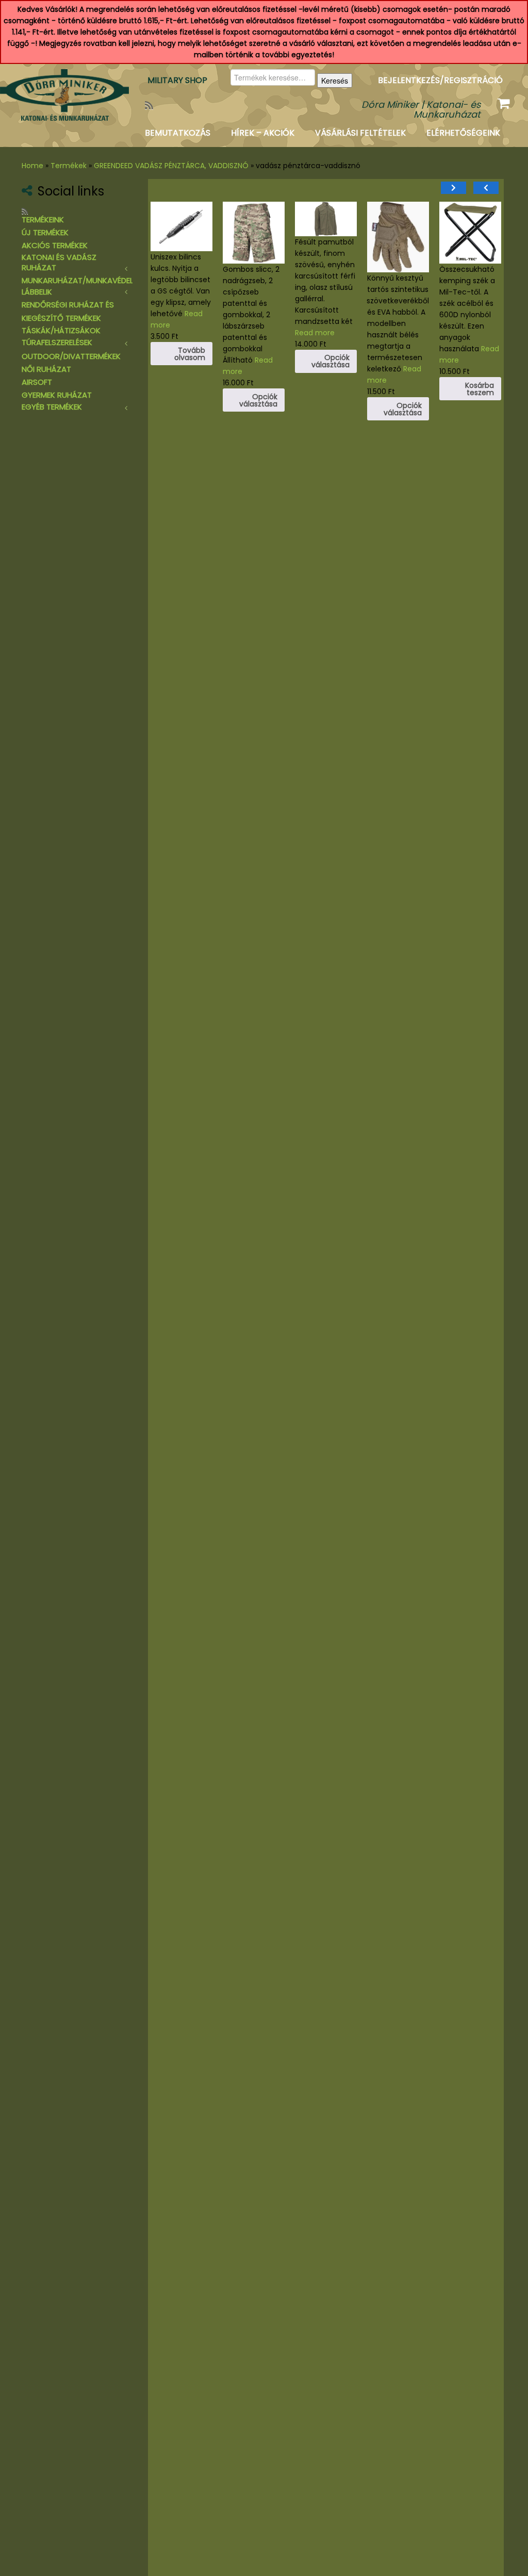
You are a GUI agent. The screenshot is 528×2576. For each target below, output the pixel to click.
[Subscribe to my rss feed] (152, 105)
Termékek (69, 166)
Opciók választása (474, 400)
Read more (314, 405)
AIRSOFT (37, 382)
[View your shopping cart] (505, 101)
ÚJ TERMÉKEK (45, 232)
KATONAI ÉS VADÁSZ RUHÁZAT (59, 262)
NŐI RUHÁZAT (46, 369)
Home (32, 166)
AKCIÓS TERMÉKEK (55, 245)
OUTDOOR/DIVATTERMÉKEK (71, 356)
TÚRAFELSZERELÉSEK (57, 342)
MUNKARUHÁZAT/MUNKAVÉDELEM (82, 280)
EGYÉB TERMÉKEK (52, 407)
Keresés (335, 80)
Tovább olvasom (405, 354)
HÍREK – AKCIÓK (263, 133)
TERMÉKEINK (43, 219)
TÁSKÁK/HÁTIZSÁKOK (61, 330)
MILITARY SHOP (177, 80)
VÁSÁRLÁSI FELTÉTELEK (360, 133)
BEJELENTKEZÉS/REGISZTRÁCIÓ (440, 80)
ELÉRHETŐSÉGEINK (463, 133)
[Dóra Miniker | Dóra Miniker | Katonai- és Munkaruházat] (62, 95)
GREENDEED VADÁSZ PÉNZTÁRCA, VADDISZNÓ (171, 166)
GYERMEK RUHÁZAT (57, 395)
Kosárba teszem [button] (334, 434)
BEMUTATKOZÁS (178, 133)
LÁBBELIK (37, 292)
